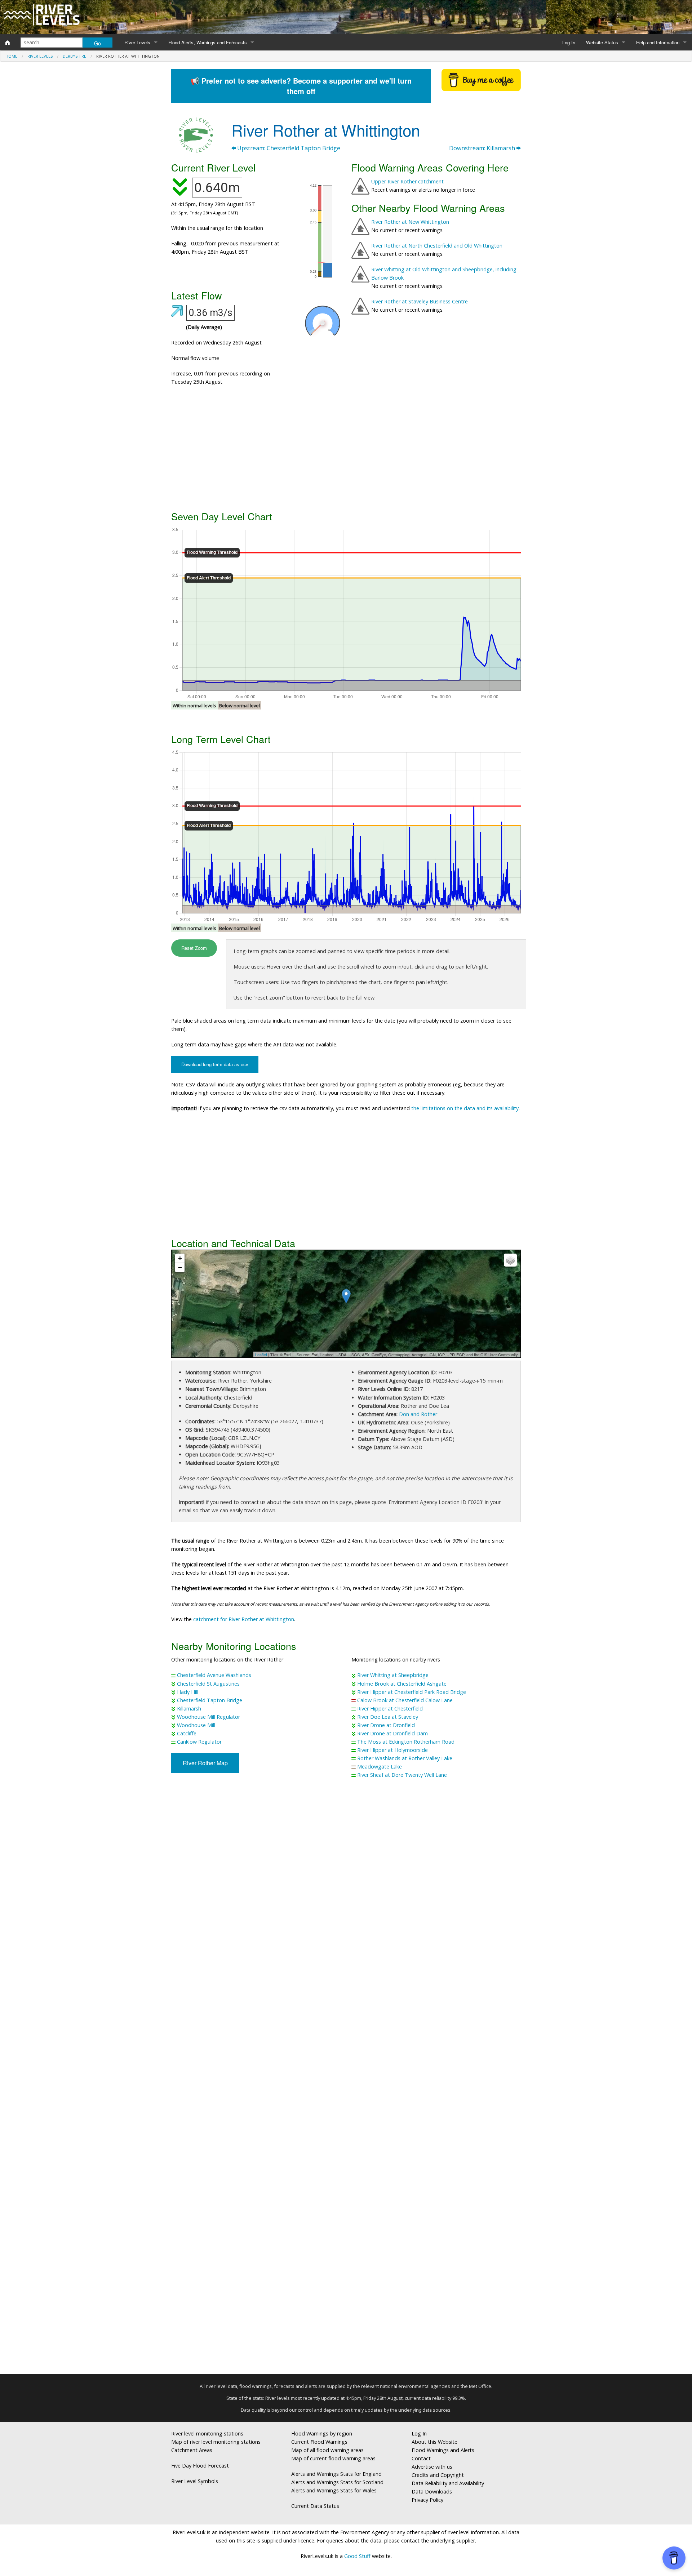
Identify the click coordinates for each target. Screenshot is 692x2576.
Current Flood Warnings (319, 2442)
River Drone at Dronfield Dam (392, 1733)
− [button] (180, 1267)
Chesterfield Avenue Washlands (214, 1675)
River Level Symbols (195, 2481)
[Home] (8, 43)
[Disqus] (346, 2079)
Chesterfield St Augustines (208, 1684)
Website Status (602, 42)
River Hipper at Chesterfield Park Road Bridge (412, 1692)
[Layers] (510, 1260)
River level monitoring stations (207, 2433)
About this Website (434, 2442)
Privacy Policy (427, 2500)
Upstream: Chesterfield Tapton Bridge (288, 148)
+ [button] (180, 1258)
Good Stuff (357, 2556)
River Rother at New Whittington (410, 222)
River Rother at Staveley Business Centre (420, 301)
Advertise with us (432, 2467)
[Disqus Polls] (346, 1891)
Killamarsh (189, 1709)
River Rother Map (205, 1763)
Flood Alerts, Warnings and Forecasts (208, 42)
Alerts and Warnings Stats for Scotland (337, 2482)
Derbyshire (74, 56)
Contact (421, 2458)
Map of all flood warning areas (327, 2450)
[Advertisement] (346, 451)
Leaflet (261, 1354)
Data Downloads (432, 2492)
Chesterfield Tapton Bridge (210, 1700)
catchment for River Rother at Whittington (244, 1619)
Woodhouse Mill (196, 1725)
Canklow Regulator (199, 1742)
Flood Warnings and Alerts (443, 2450)
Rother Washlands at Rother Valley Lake (405, 1758)
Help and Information (658, 42)
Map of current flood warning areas (333, 2458)
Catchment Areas (192, 2450)
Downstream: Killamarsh (483, 148)
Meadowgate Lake (380, 1767)
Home (11, 56)
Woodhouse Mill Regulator (209, 1717)
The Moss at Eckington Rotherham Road (406, 1742)
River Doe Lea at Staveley (388, 1717)
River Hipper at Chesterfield (390, 1709)
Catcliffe (187, 1733)
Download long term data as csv (215, 1064)
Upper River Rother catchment (407, 181)
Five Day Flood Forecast (200, 2466)
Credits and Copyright (438, 2475)
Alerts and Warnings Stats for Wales (334, 2490)
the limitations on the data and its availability (465, 1108)
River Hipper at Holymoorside (392, 1750)
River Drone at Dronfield (386, 1725)
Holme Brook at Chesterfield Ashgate (402, 1684)
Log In (569, 42)
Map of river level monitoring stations (216, 2442)
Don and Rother (418, 1414)
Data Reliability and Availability (448, 2483)
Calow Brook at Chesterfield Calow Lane (405, 1700)
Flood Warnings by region (322, 2433)
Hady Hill (188, 1692)
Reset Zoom (194, 948)
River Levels (137, 42)
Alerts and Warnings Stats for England (336, 2474)
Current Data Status (315, 2506)
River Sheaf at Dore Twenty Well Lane (402, 1775)
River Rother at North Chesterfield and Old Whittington (437, 246)
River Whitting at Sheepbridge (393, 1675)
